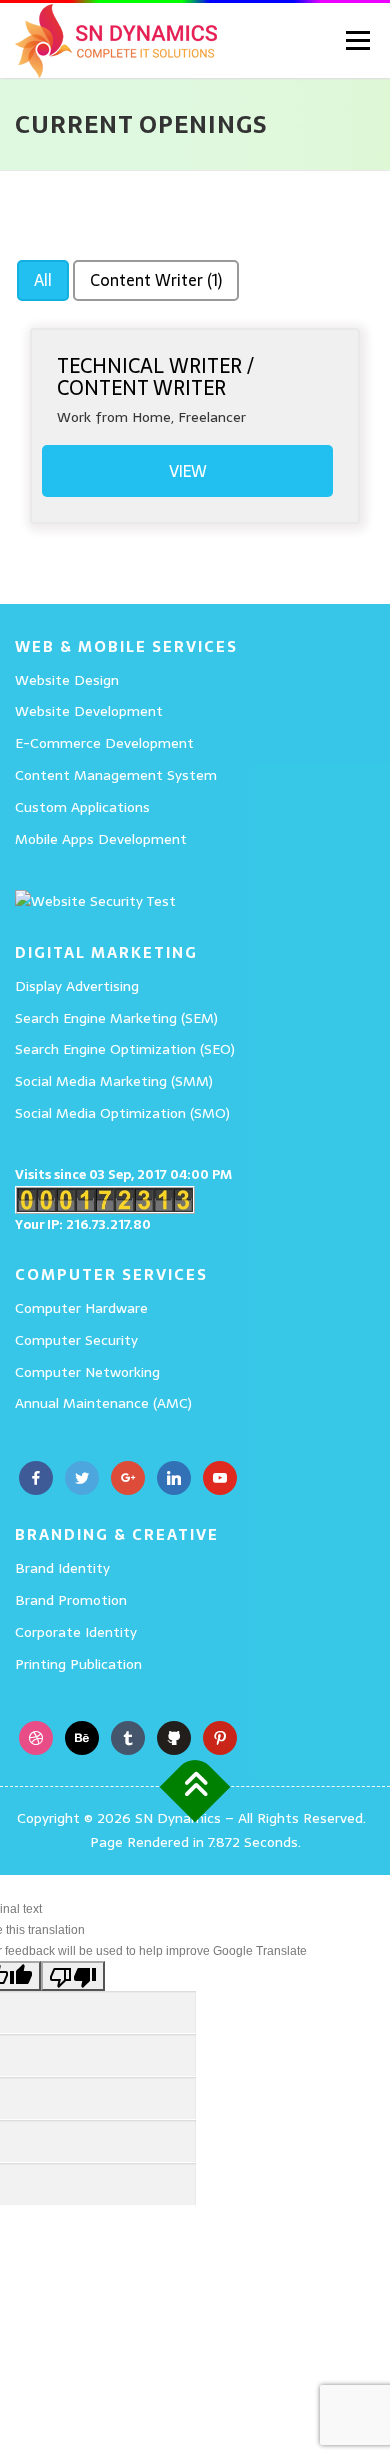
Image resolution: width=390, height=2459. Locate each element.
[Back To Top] (195, 1787)
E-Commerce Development (104, 743)
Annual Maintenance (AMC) (103, 1403)
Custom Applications (82, 807)
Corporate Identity (76, 1632)
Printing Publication (78, 1664)
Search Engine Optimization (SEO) (125, 1049)
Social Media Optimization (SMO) (122, 1113)
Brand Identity (62, 1568)
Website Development (89, 711)
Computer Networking (87, 1372)
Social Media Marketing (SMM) (114, 1081)
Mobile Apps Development (101, 839)
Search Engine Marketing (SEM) (116, 1018)
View (188, 471)
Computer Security (76, 1340)
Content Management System (116, 775)
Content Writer (156, 280)
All (43, 280)
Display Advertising (77, 986)
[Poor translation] (73, 1976)
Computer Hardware (81, 1308)
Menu (355, 40)
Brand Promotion (71, 1600)
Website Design (67, 680)
